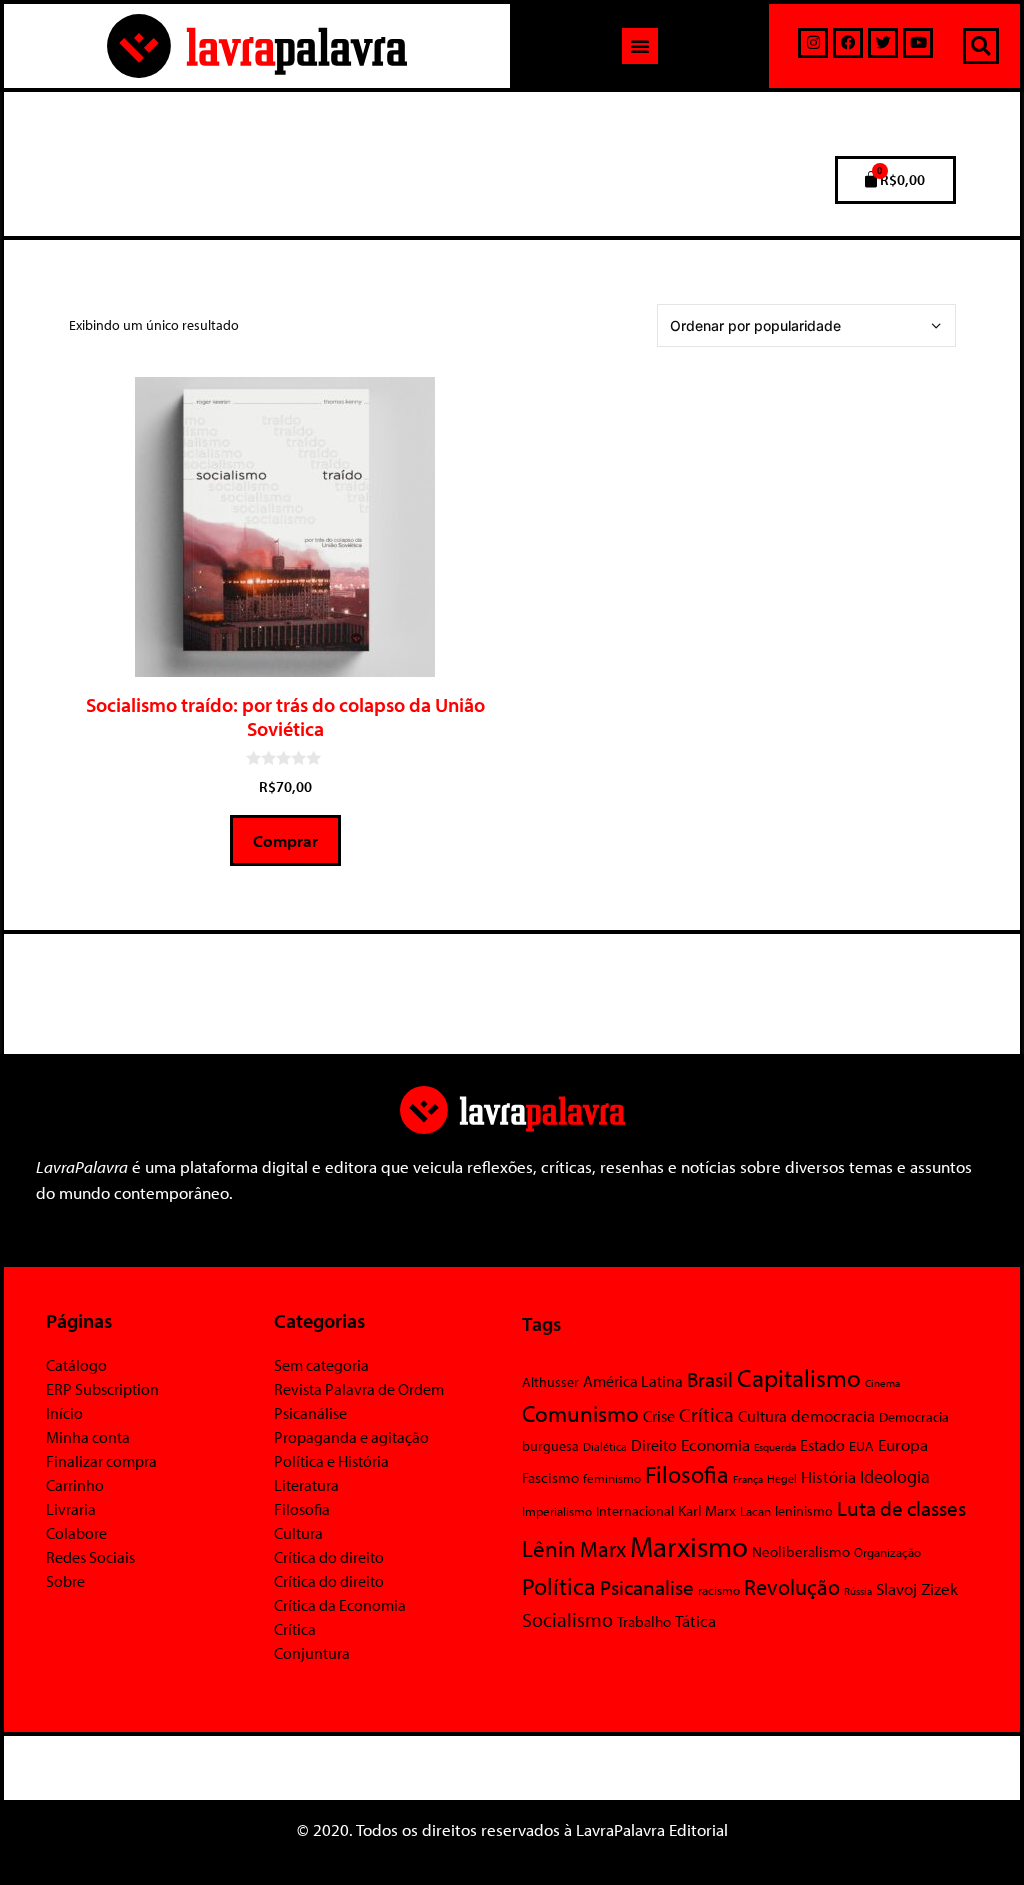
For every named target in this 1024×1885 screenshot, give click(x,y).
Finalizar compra (101, 1461)
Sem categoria (321, 1365)
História (828, 1476)
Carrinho (75, 1485)
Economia (715, 1444)
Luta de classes (901, 1508)
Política (559, 1586)
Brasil (710, 1379)
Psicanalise (647, 1587)
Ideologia (895, 1476)
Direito (654, 1444)
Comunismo (580, 1413)
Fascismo (550, 1477)
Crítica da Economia (340, 1605)
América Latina (633, 1381)
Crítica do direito (329, 1557)
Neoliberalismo (801, 1551)
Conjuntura (312, 1653)
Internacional (635, 1510)
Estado (822, 1445)
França (748, 1479)
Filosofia (302, 1509)
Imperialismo (557, 1511)
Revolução (792, 1587)
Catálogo (76, 1365)
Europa (903, 1444)
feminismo (612, 1478)
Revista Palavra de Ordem (359, 1389)
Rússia (858, 1591)
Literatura (306, 1485)
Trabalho (644, 1621)
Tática (695, 1620)
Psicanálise (310, 1413)
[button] (640, 46)
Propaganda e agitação (351, 1437)
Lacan (755, 1510)
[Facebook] (848, 43)
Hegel (782, 1478)
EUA (861, 1446)
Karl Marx (707, 1510)
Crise (659, 1416)
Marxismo (689, 1546)
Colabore (76, 1533)
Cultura (298, 1533)
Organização (887, 1552)
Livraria (71, 1509)
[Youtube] (918, 43)
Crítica (295, 1629)
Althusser (550, 1382)
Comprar (285, 840)
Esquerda (775, 1447)
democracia (833, 1415)
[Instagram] (813, 43)
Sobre (65, 1581)
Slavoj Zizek (917, 1588)
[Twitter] (883, 43)
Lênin (549, 1548)
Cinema (882, 1383)
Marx (603, 1549)
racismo (719, 1590)
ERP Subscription (102, 1389)
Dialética (605, 1446)
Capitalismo (799, 1377)
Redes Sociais (90, 1557)
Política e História (331, 1461)
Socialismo (567, 1619)
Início (64, 1413)
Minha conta (88, 1437)
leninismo (804, 1511)
